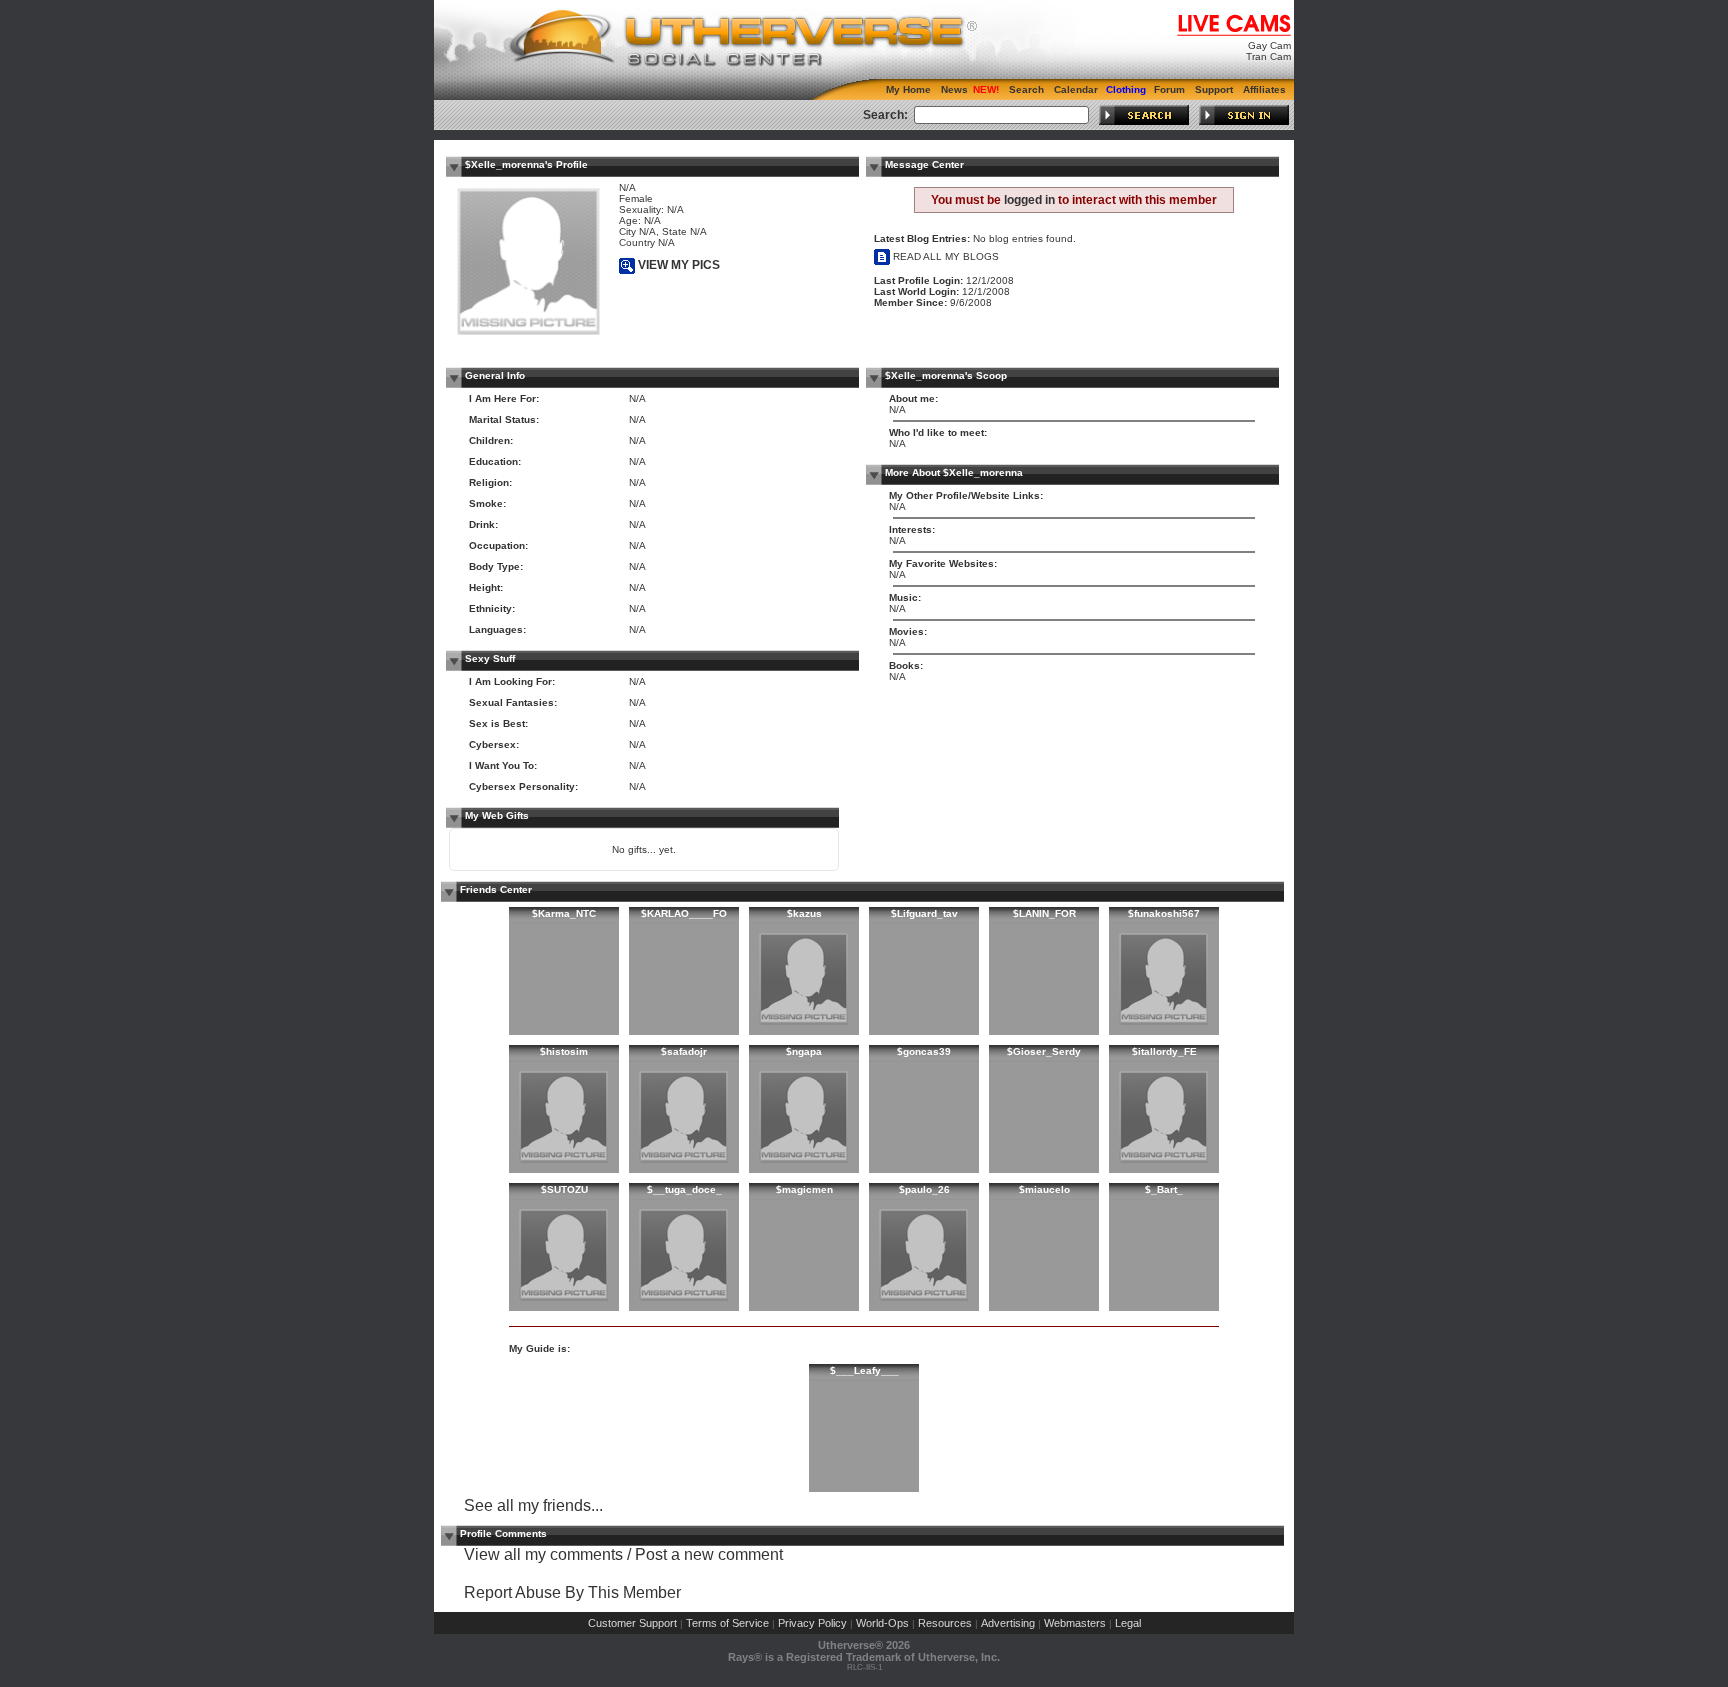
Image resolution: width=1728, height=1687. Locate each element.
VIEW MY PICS (677, 265)
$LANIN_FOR (1044, 913)
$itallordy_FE (1164, 1051)
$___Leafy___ (864, 1370)
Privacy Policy (812, 1623)
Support (1214, 89)
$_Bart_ (1164, 1189)
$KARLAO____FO (684, 913)
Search (1026, 89)
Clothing (1126, 89)
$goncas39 (924, 1051)
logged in (1029, 200)
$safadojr (684, 1051)
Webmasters (1075, 1623)
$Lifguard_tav (924, 913)
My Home (908, 89)
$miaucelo (1044, 1189)
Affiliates (1264, 89)
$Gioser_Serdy (1044, 1051)
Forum (1169, 89)
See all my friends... (533, 1505)
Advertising (1008, 1623)
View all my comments (543, 1554)
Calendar (1076, 89)
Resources (945, 1623)
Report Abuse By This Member (572, 1592)
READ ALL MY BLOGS (944, 256)
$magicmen (804, 1189)
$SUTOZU (564, 1189)
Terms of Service (727, 1623)
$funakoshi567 (1164, 913)
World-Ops (882, 1623)
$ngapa (804, 1051)
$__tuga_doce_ (684, 1189)
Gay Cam (1269, 45)
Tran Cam (1268, 56)
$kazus (804, 913)
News (954, 89)
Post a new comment (709, 1554)
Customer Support (632, 1623)
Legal (1128, 1623)
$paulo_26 (924, 1189)
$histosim (564, 1051)
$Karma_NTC (564, 913)
